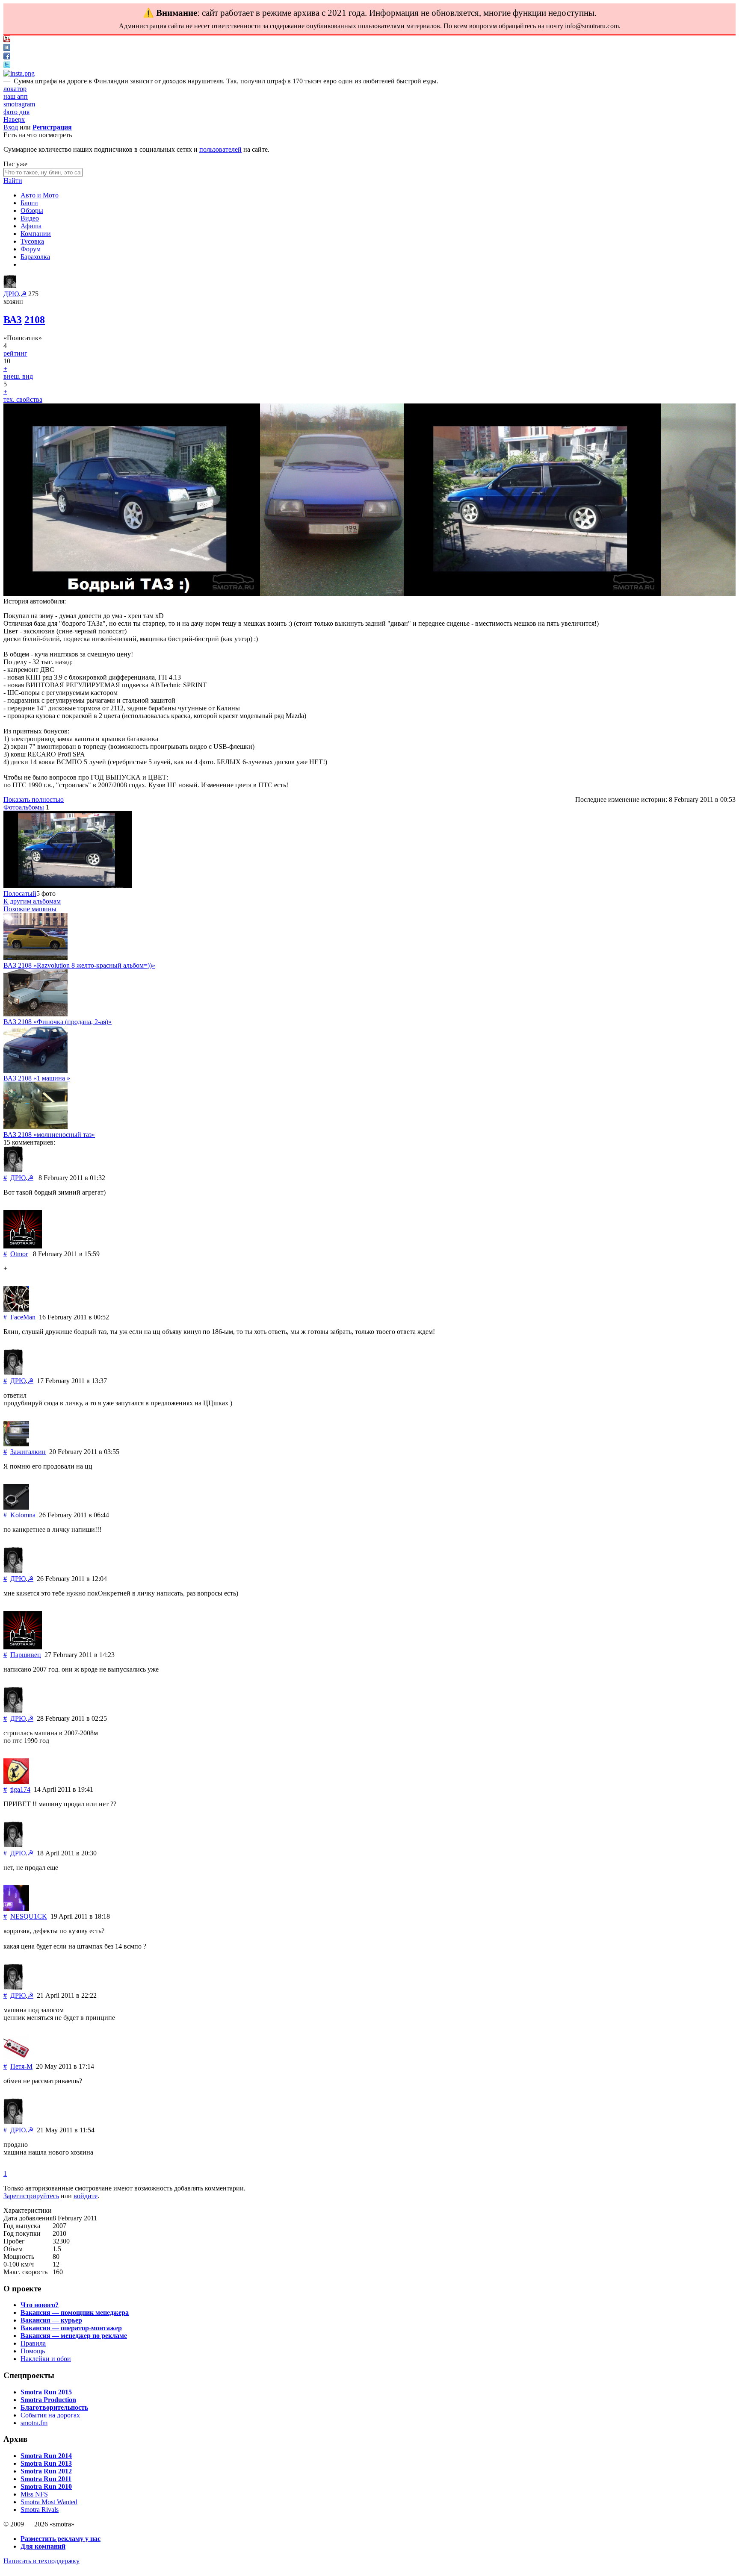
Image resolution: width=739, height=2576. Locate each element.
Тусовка (32, 241)
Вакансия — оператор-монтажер (71, 2328)
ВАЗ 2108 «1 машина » (37, 1078)
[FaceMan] (16, 1309)
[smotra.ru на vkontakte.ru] (7, 49)
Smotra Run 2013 (46, 2463)
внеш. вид (18, 376)
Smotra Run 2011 (46, 2479)
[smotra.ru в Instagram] (19, 73)
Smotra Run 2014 (46, 2456)
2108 (35, 320)
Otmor (19, 1254)
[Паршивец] (23, 1647)
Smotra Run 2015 (46, 2392)
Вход (11, 127)
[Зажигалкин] (16, 1444)
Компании (36, 234)
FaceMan (23, 1317)
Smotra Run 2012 (46, 2471)
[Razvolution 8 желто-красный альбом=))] (35, 958)
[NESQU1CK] (16, 1909)
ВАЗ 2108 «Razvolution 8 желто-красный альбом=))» (79, 965)
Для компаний (43, 2546)
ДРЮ (11, 294)
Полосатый (20, 894)
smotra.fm (34, 2423)
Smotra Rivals (40, 2510)
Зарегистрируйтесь (31, 2196)
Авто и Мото (40, 195)
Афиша (31, 226)
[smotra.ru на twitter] (7, 66)
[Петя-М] (16, 2059)
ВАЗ (13, 320)
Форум (31, 249)
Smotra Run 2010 (46, 2486)
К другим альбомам (32, 901)
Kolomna (23, 1515)
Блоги (29, 203)
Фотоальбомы (24, 807)
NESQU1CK (29, 1916)
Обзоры (32, 210)
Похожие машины (30, 909)
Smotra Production (48, 2400)
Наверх (14, 119)
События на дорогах (50, 2415)
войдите (86, 2196)
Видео (30, 218)
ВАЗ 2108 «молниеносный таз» (49, 1135)
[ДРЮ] (10, 286)
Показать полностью (34, 799)
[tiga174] (16, 1782)
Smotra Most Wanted (49, 2502)
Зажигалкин (28, 1452)
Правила (33, 2343)
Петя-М (21, 2066)
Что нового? (40, 2305)
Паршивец (26, 1655)
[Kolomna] (16, 1507)
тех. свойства (23, 399)
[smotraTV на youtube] (7, 40)
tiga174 (20, 1789)
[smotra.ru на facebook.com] (7, 57)
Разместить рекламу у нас (61, 2539)
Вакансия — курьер (51, 2320)
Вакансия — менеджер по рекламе (74, 2336)
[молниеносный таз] (35, 1127)
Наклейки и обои (46, 2359)
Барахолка (35, 257)
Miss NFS (34, 2494)
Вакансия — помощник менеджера (75, 2313)
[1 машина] (35, 1070)
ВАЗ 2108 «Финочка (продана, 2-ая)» (58, 1022)
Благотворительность (54, 2407)
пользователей (220, 149)
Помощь (33, 2351)
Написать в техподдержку (41, 2561)
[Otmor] (23, 1246)
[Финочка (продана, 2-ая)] (35, 1014)
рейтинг (15, 353)
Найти (13, 181)
